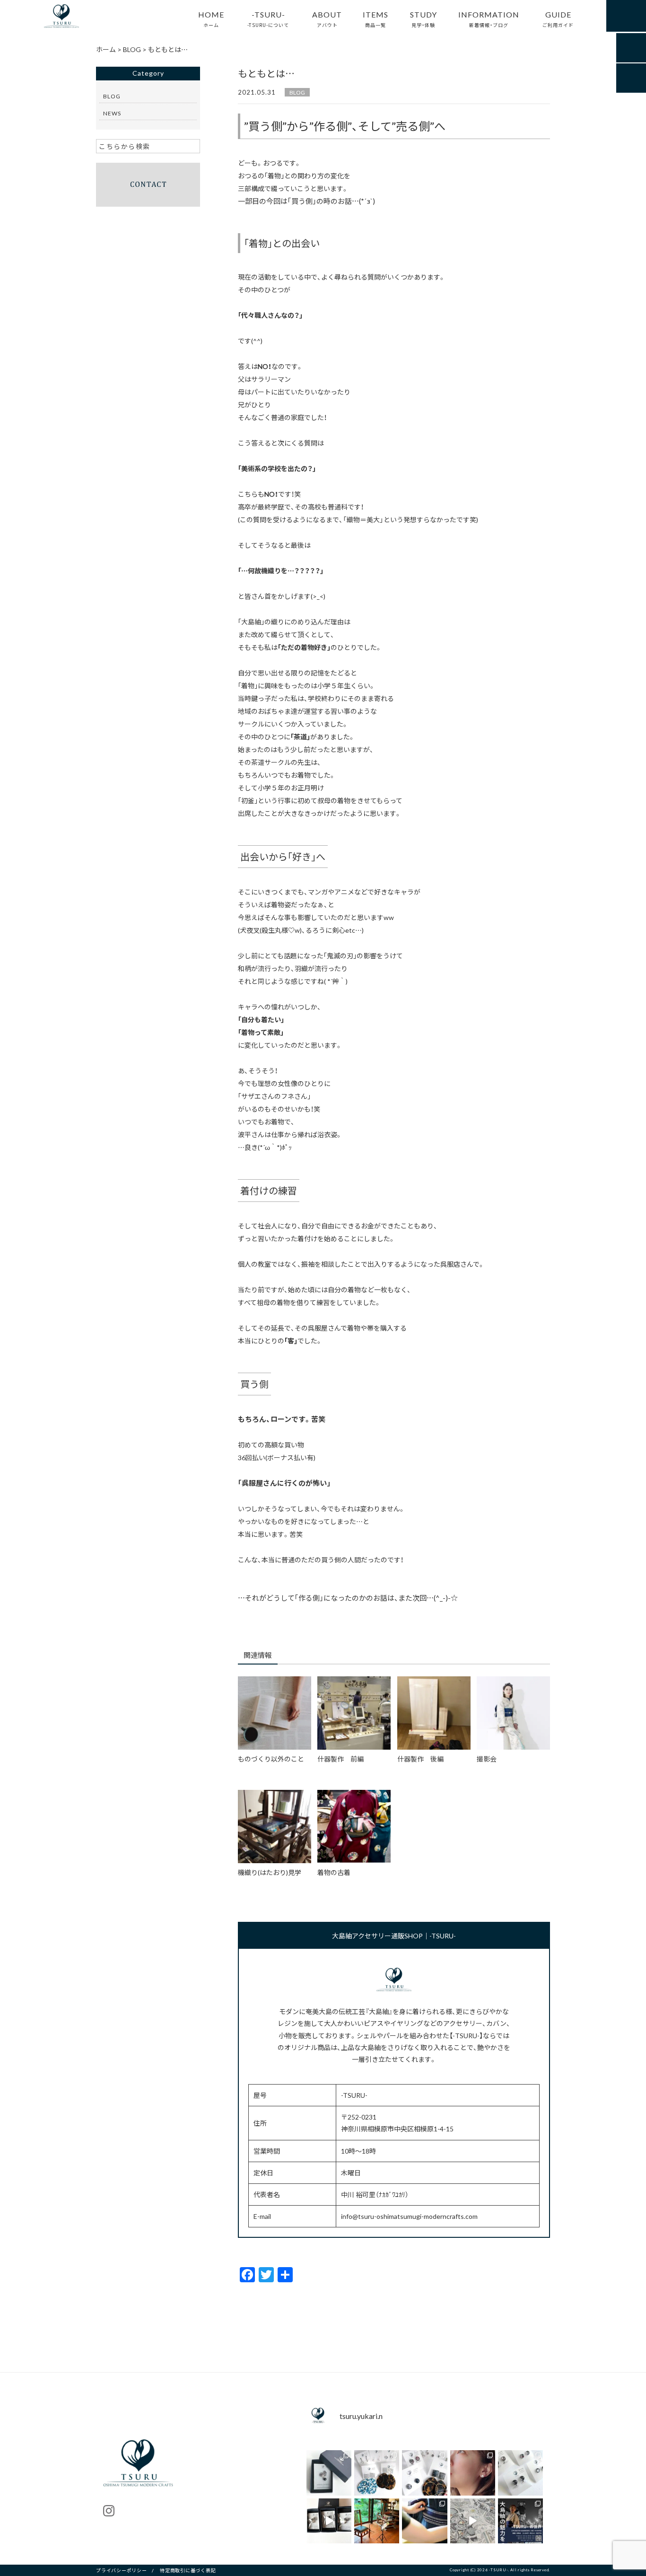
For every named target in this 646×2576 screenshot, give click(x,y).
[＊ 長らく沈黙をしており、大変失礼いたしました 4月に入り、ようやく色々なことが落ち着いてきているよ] (329, 2521)
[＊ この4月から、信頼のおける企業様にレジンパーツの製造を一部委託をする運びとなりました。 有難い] (520, 2473)
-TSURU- (268, 18)
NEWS (112, 113)
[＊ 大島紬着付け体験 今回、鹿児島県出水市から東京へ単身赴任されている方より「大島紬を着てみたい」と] (424, 2521)
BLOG (297, 92)
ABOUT (327, 18)
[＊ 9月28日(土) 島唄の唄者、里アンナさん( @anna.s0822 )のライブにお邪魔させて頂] (377, 2521)
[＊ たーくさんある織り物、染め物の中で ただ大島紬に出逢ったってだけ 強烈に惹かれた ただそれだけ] (473, 2473)
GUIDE (558, 18)
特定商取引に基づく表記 (188, 2570)
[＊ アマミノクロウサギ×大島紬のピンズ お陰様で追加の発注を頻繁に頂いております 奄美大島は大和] (329, 2473)
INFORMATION (489, 18)
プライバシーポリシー (122, 2570)
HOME (211, 18)
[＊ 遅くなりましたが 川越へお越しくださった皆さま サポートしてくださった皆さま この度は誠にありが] (520, 2521)
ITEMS (375, 18)
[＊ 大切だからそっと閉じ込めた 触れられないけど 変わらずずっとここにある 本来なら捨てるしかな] (377, 2473)
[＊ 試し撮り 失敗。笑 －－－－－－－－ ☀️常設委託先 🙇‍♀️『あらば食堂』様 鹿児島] (473, 2521)
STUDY (423, 18)
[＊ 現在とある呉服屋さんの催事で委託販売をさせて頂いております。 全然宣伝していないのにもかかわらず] (424, 2473)
